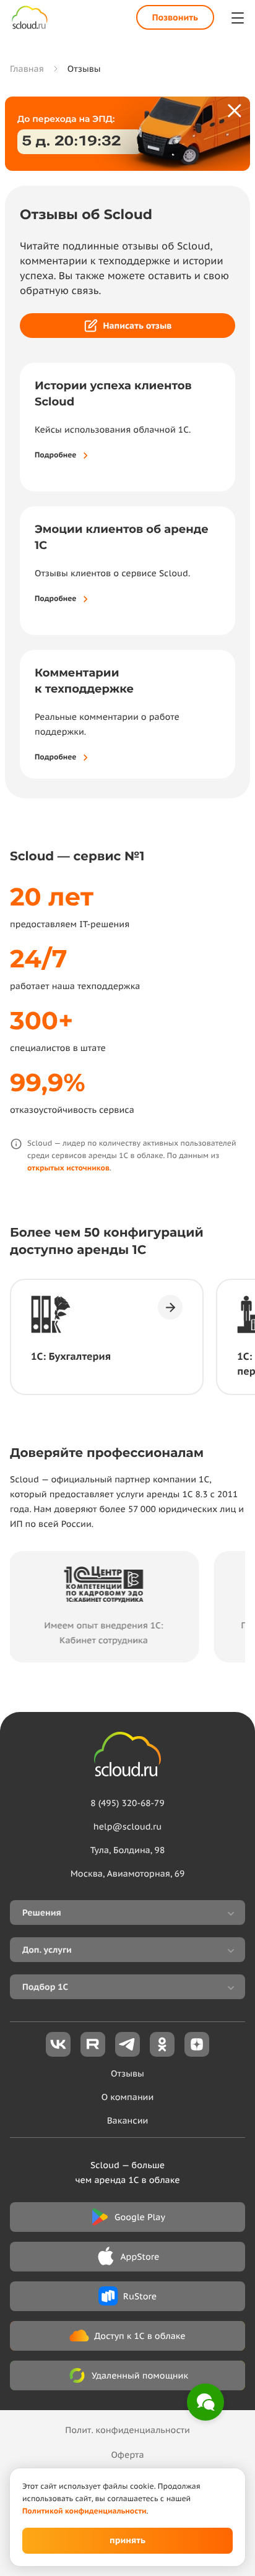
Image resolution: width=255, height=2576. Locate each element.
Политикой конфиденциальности (84, 2511)
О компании (128, 2097)
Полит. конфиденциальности (127, 2430)
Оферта (127, 2455)
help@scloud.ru (128, 1826)
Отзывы (127, 2073)
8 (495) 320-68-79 (127, 1803)
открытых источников (68, 1168)
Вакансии (128, 2120)
